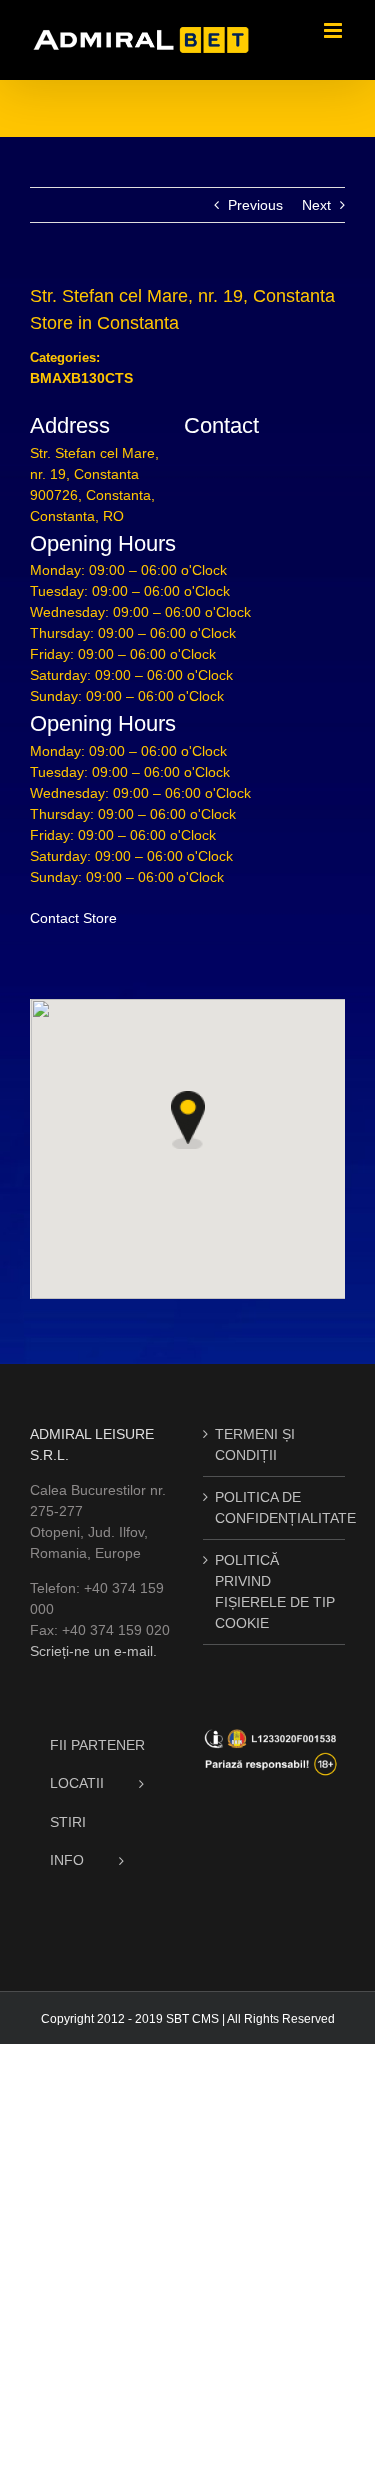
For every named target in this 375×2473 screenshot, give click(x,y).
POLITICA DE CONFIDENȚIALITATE (275, 1507)
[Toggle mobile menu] (334, 30)
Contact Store (73, 918)
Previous (255, 205)
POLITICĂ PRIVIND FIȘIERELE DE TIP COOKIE (275, 1591)
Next (316, 205)
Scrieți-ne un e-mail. (93, 1651)
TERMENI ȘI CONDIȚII (255, 1444)
